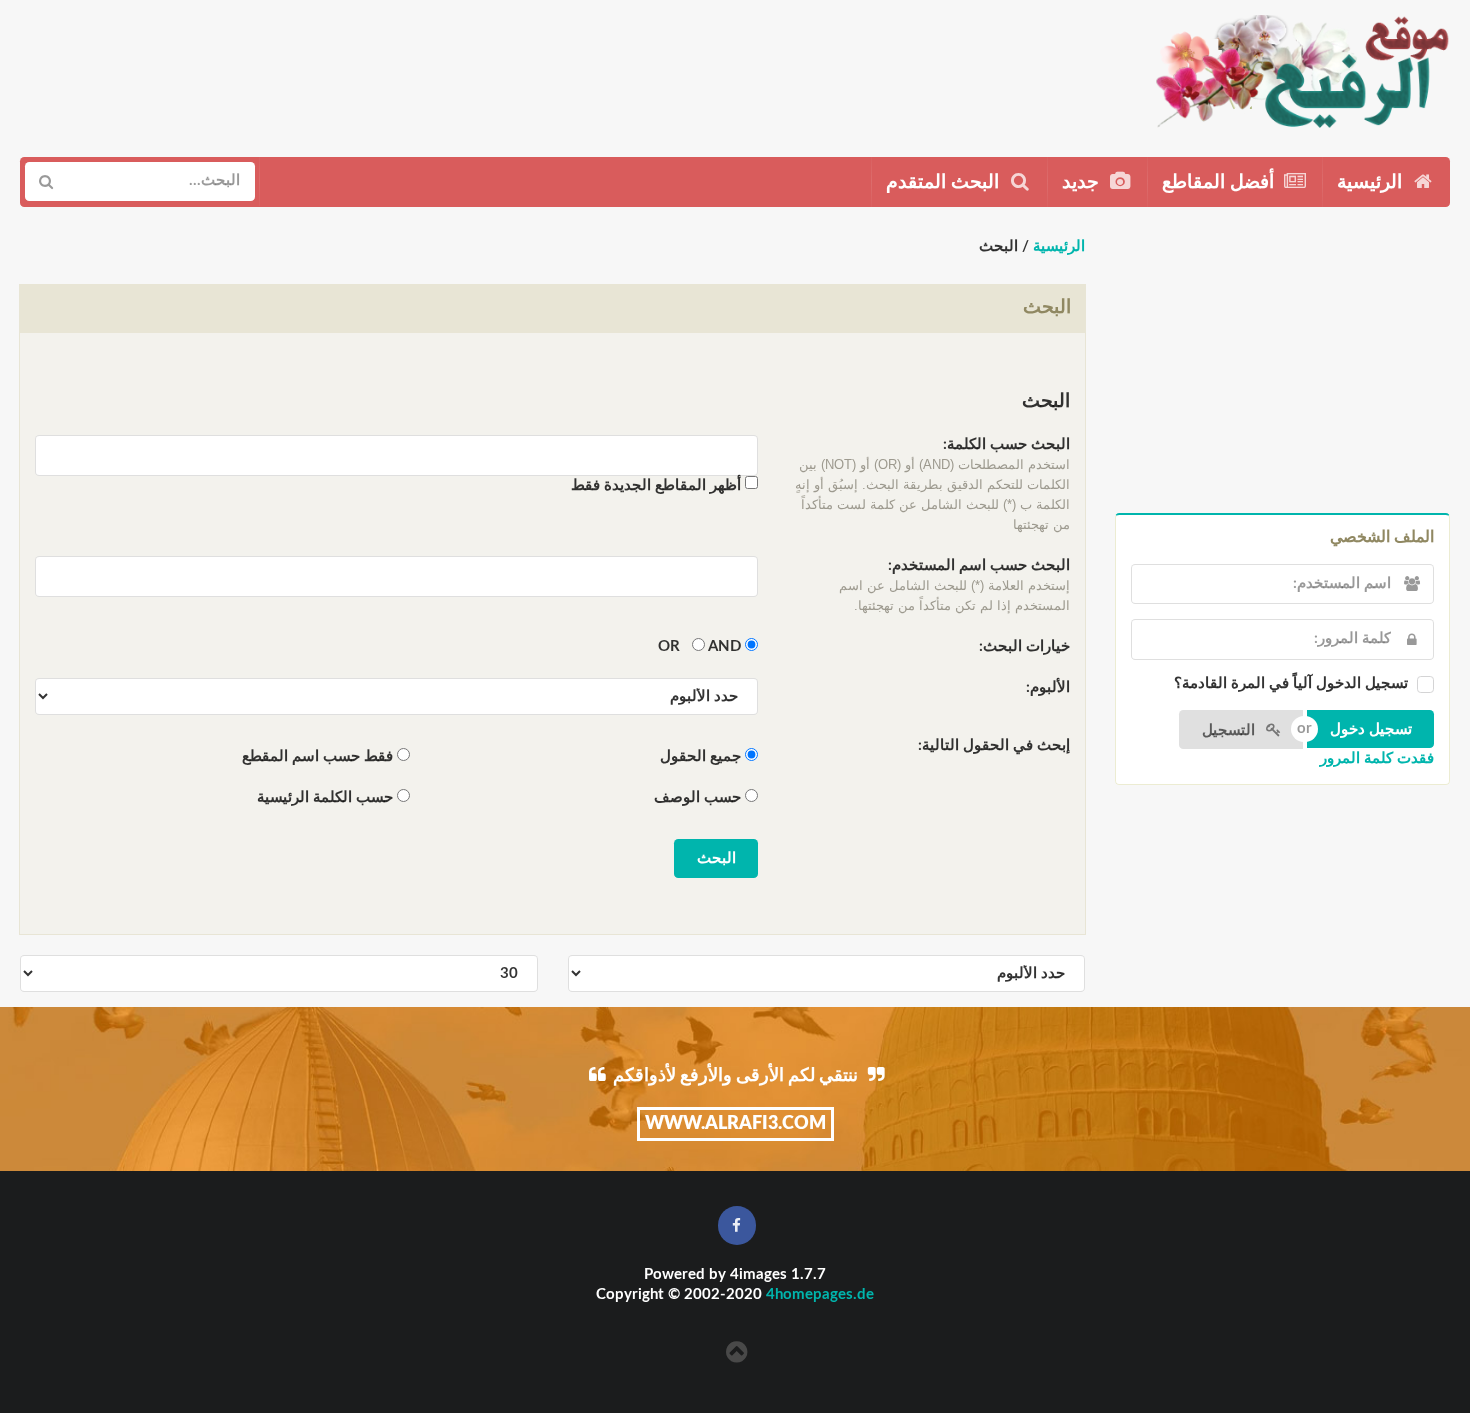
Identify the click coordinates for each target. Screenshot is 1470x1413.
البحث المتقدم (945, 182)
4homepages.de (820, 1294)
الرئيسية (1372, 182)
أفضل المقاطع (1220, 182)
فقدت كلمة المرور (1377, 758)
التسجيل (1230, 730)
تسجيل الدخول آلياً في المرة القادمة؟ (1291, 683)
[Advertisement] (387, 71)
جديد (1083, 182)
